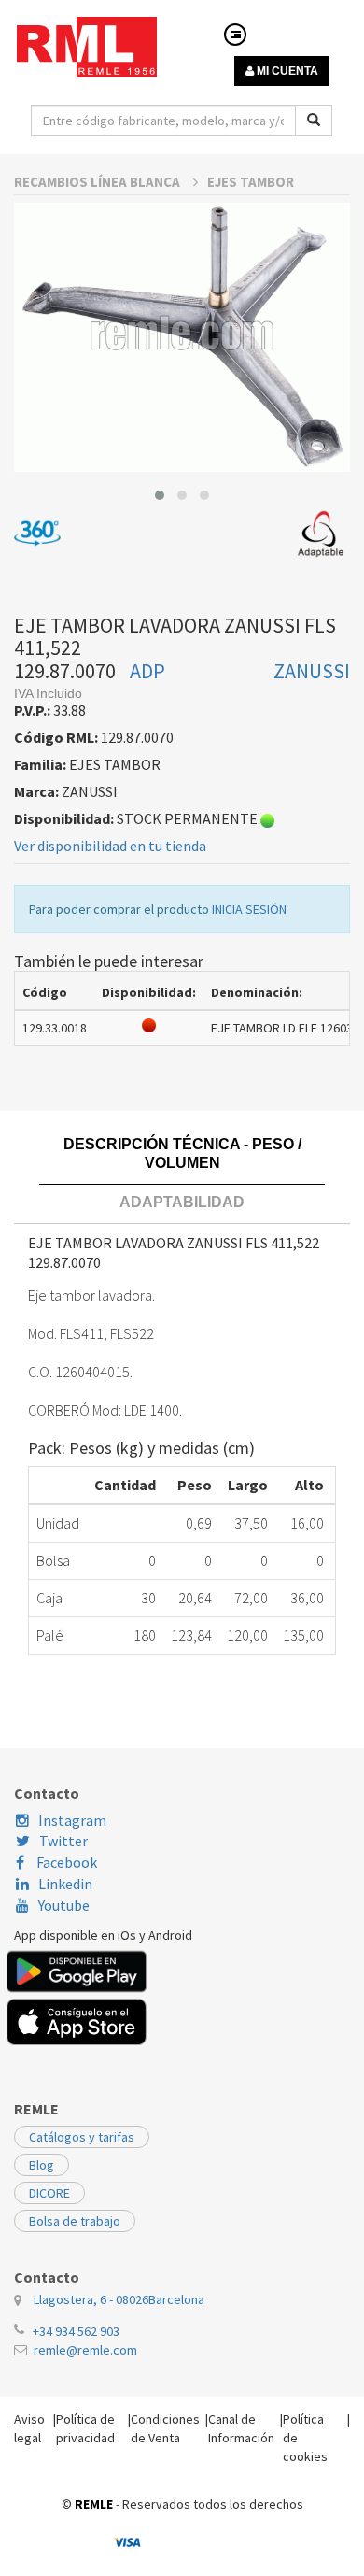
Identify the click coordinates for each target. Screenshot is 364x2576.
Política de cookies (305, 2438)
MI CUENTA (286, 71)
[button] (160, 495)
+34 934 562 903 (76, 2331)
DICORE (49, 2193)
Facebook (65, 1862)
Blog (42, 2165)
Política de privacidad (85, 2428)
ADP (147, 671)
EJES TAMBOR (251, 182)
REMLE (94, 2504)
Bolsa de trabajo (75, 2221)
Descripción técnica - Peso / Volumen (182, 1153)
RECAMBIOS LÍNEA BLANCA (98, 182)
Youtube (64, 1905)
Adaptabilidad (182, 1202)
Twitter (63, 1841)
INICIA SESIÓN (249, 909)
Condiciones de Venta (165, 2428)
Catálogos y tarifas (82, 2137)
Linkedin (65, 1884)
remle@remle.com (85, 2350)
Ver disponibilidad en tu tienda (110, 846)
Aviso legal (29, 2428)
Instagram (72, 1820)
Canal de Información (241, 2428)
